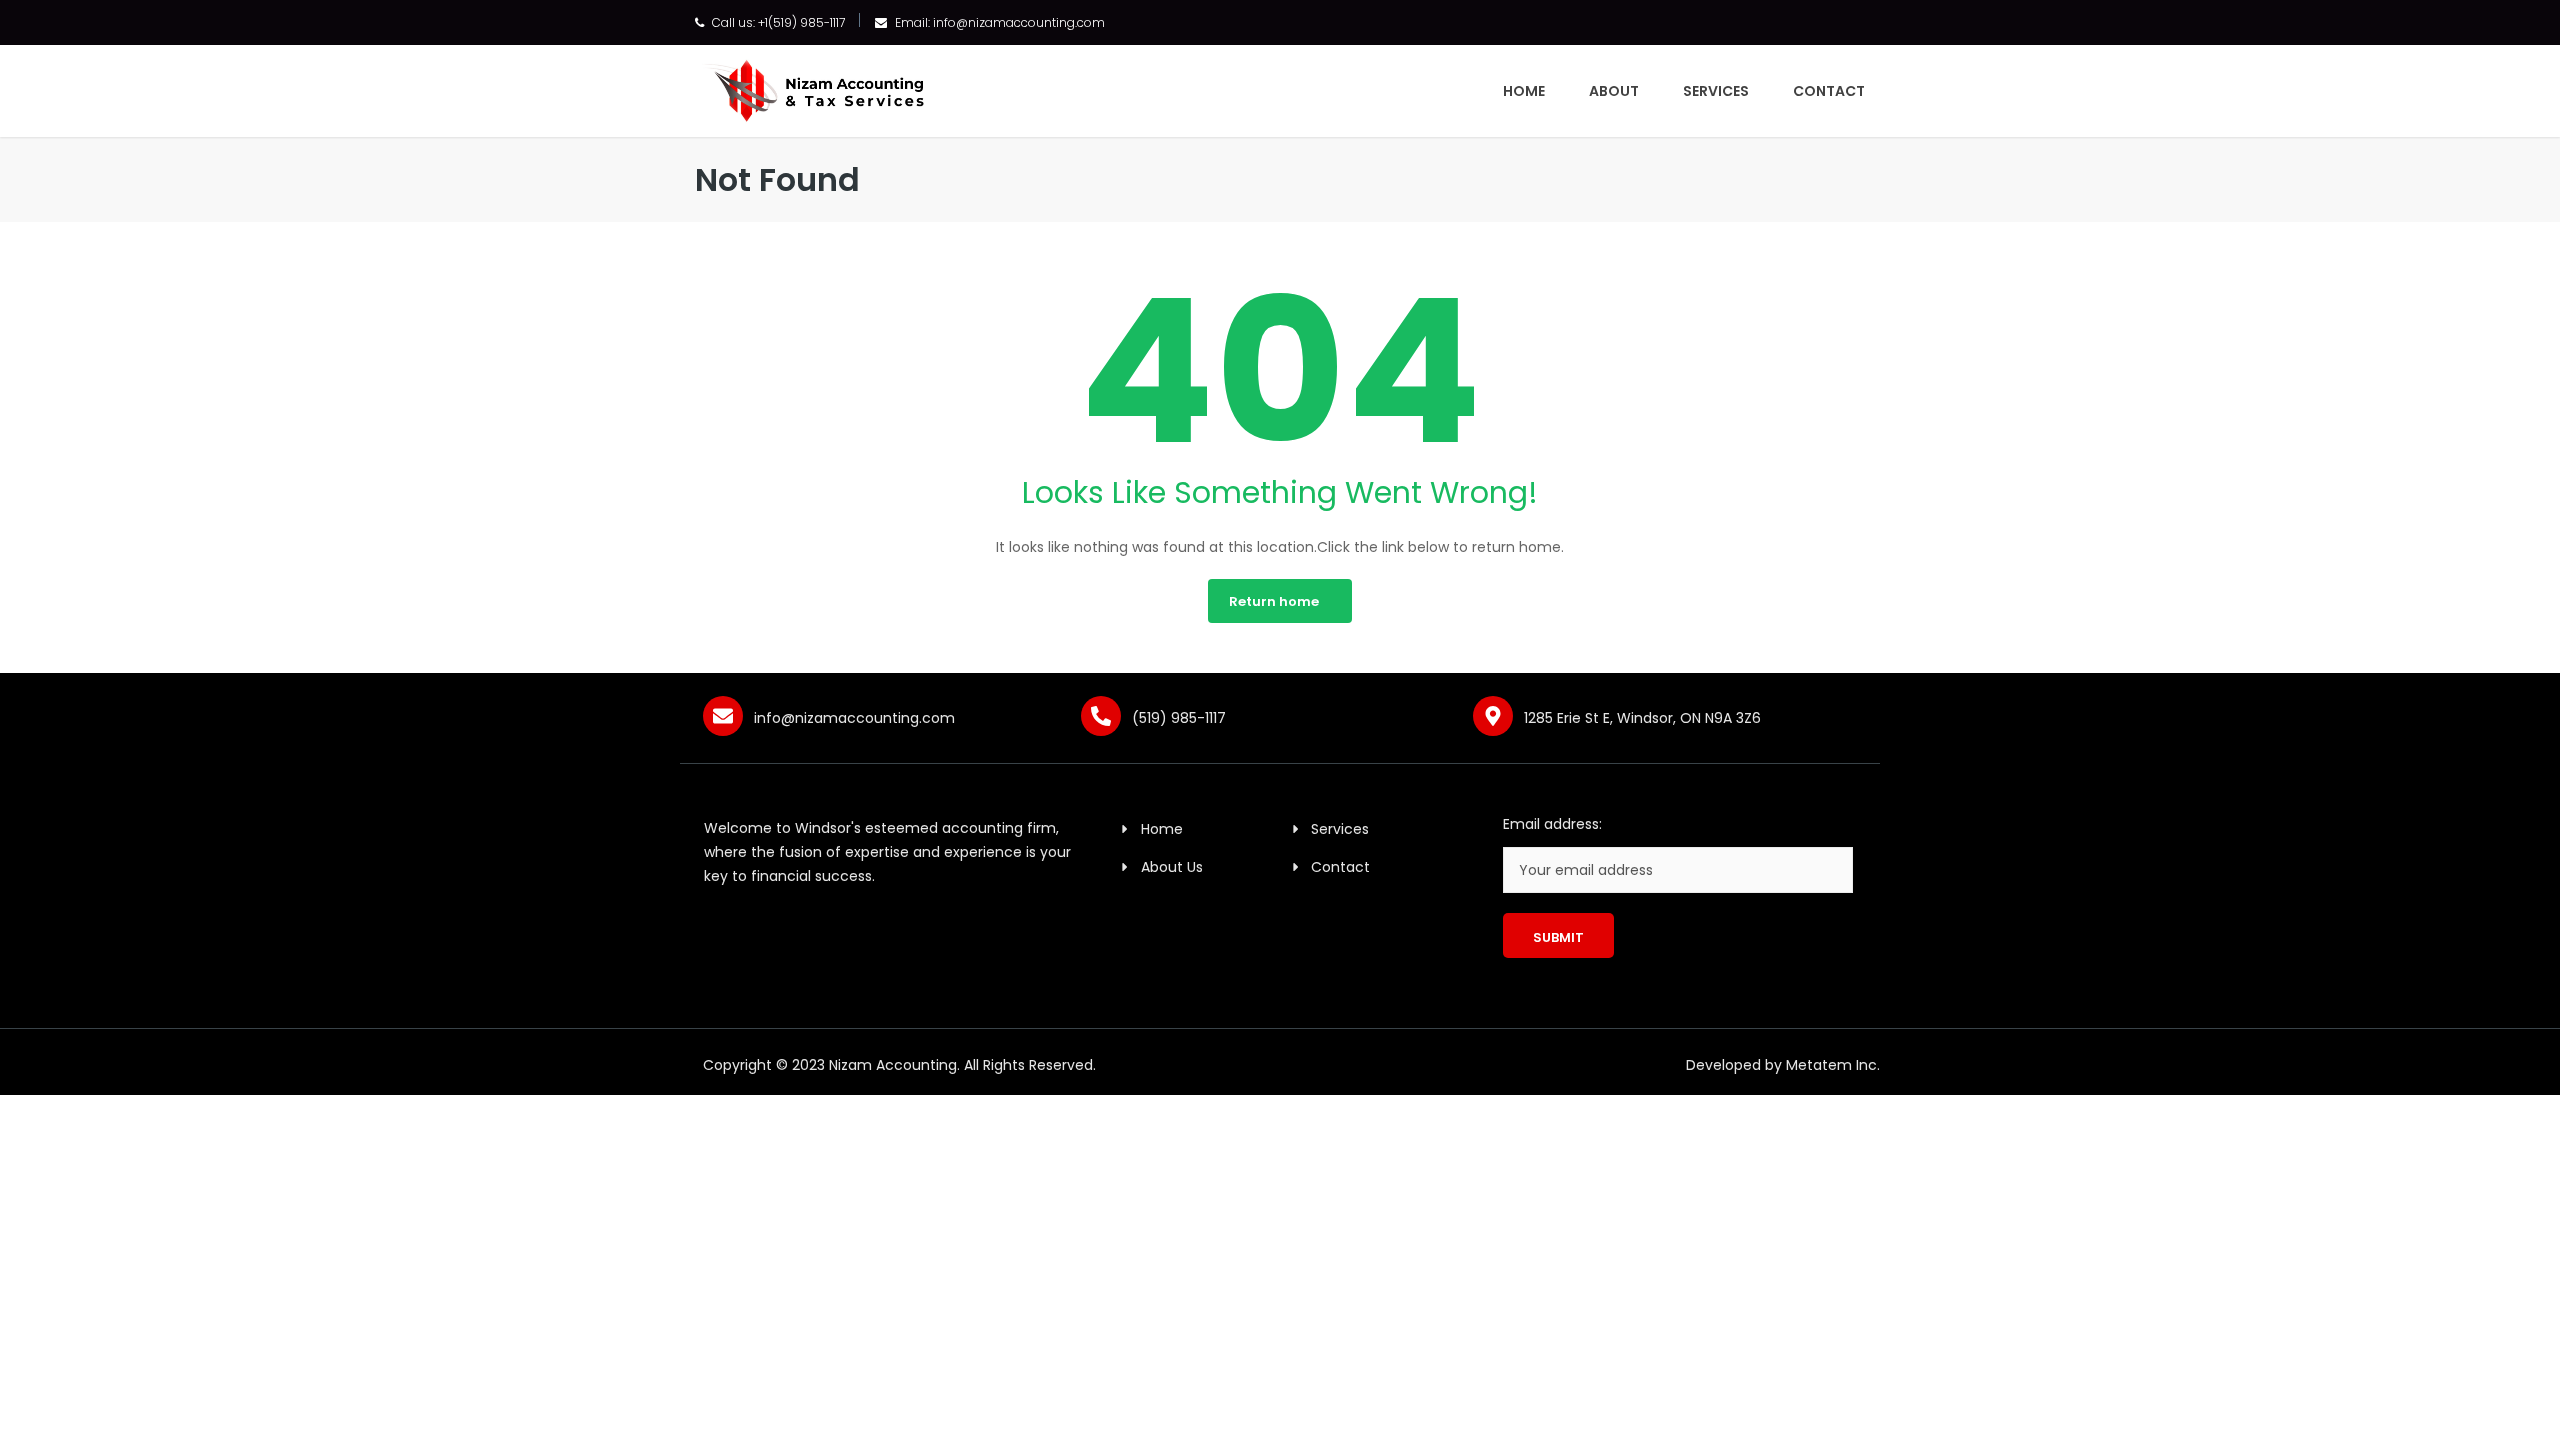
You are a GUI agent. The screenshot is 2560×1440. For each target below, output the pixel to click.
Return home (1274, 601)
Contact (1829, 91)
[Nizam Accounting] (812, 89)
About (1614, 91)
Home (1524, 91)
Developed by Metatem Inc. (1783, 1065)
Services (1716, 91)
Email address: (1552, 824)
